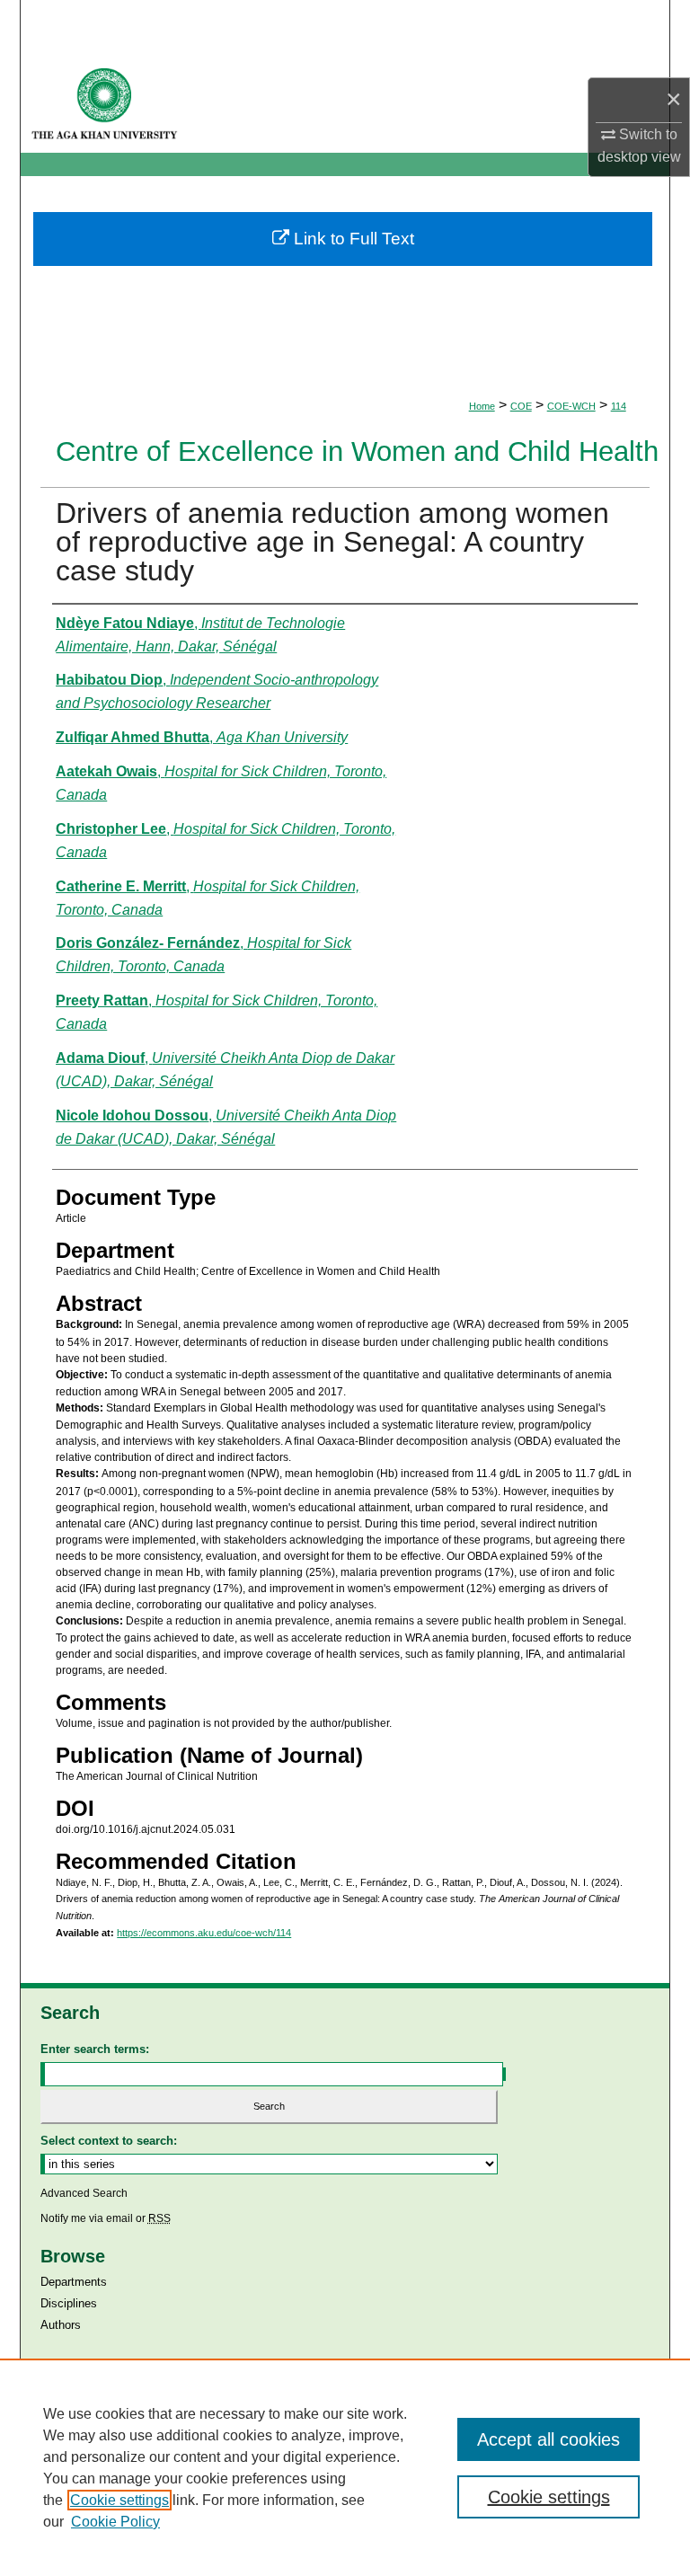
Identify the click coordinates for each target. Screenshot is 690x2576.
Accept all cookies (548, 2439)
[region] (345, 2467)
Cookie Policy (115, 2522)
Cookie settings (119, 2500)
